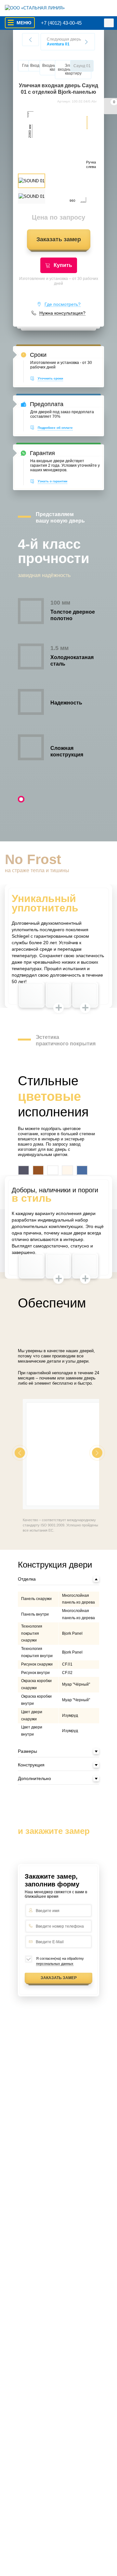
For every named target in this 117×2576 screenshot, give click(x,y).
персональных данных (55, 1964)
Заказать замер (59, 239)
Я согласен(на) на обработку (60, 1961)
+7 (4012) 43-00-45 (61, 23)
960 (72, 201)
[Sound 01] (58, 154)
